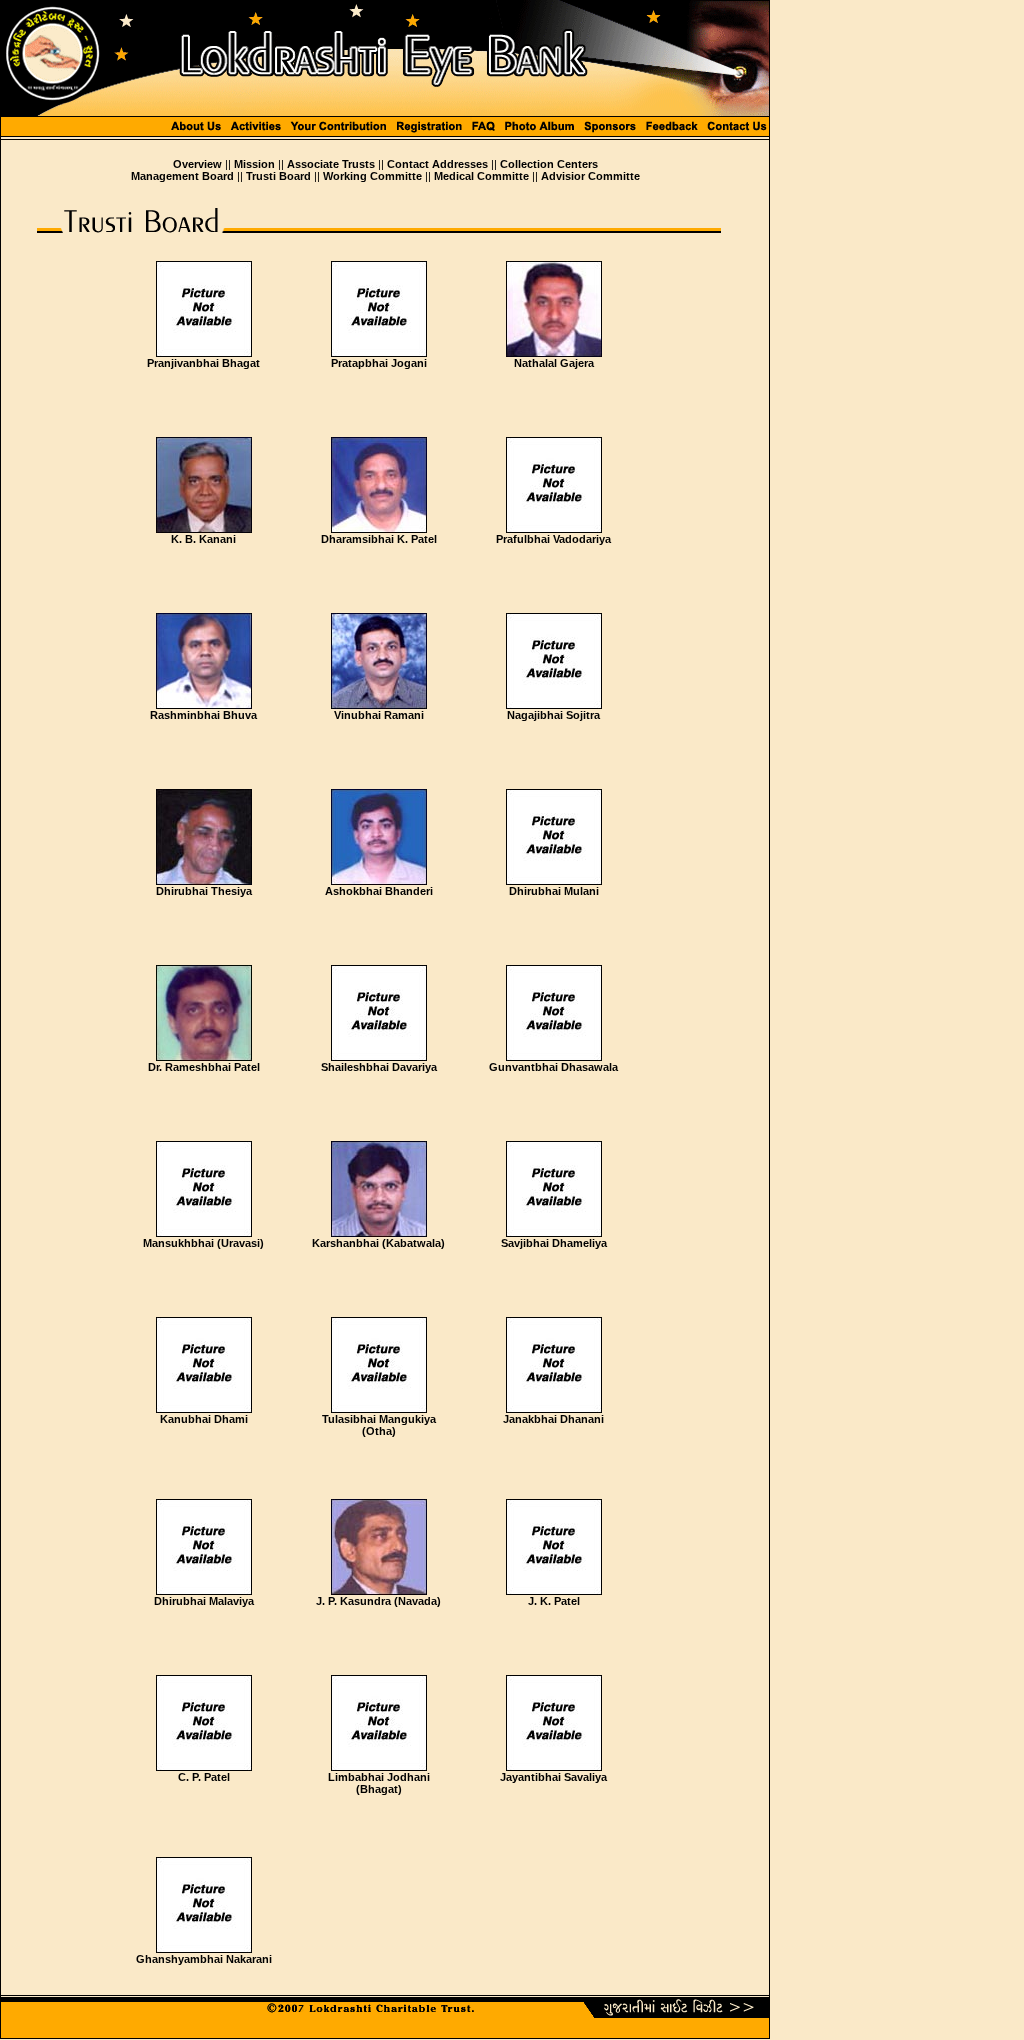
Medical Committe (481, 176)
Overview (197, 164)
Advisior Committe (590, 176)
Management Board (182, 176)
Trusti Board (278, 176)
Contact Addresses (437, 164)
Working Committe (372, 176)
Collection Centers (549, 164)
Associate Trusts (331, 164)
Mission (254, 164)
